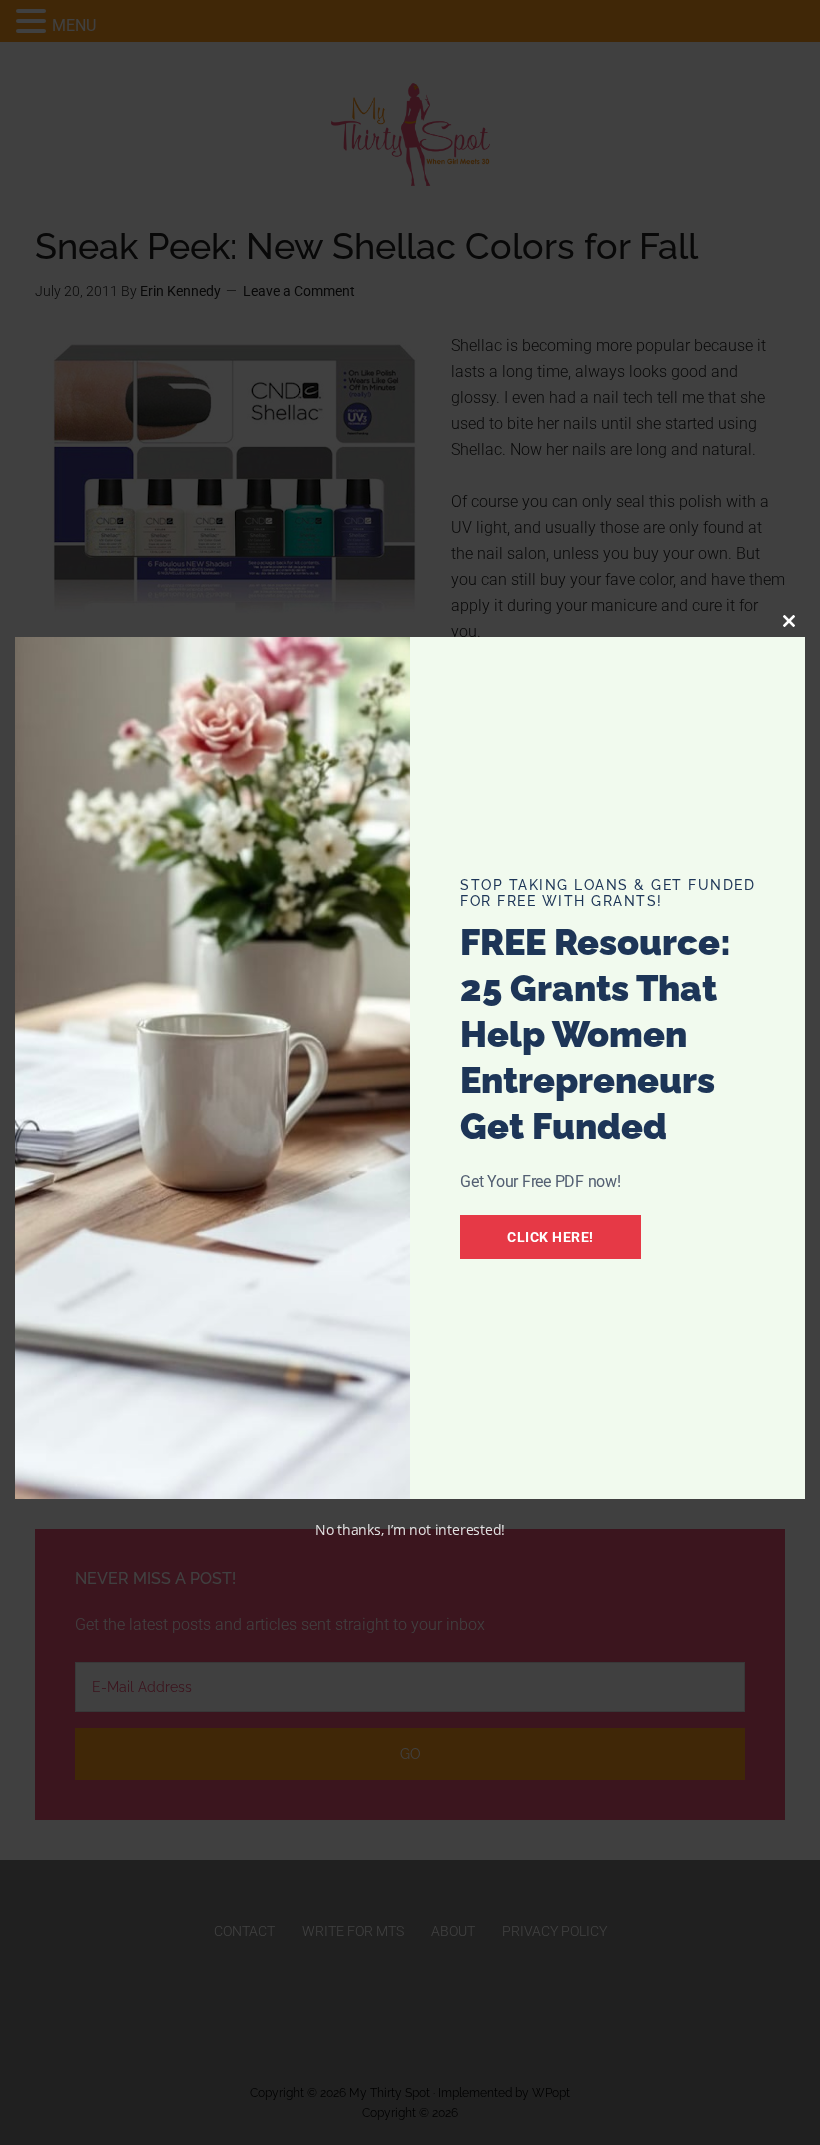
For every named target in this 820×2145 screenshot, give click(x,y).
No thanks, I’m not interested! (410, 1529)
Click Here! (550, 1237)
